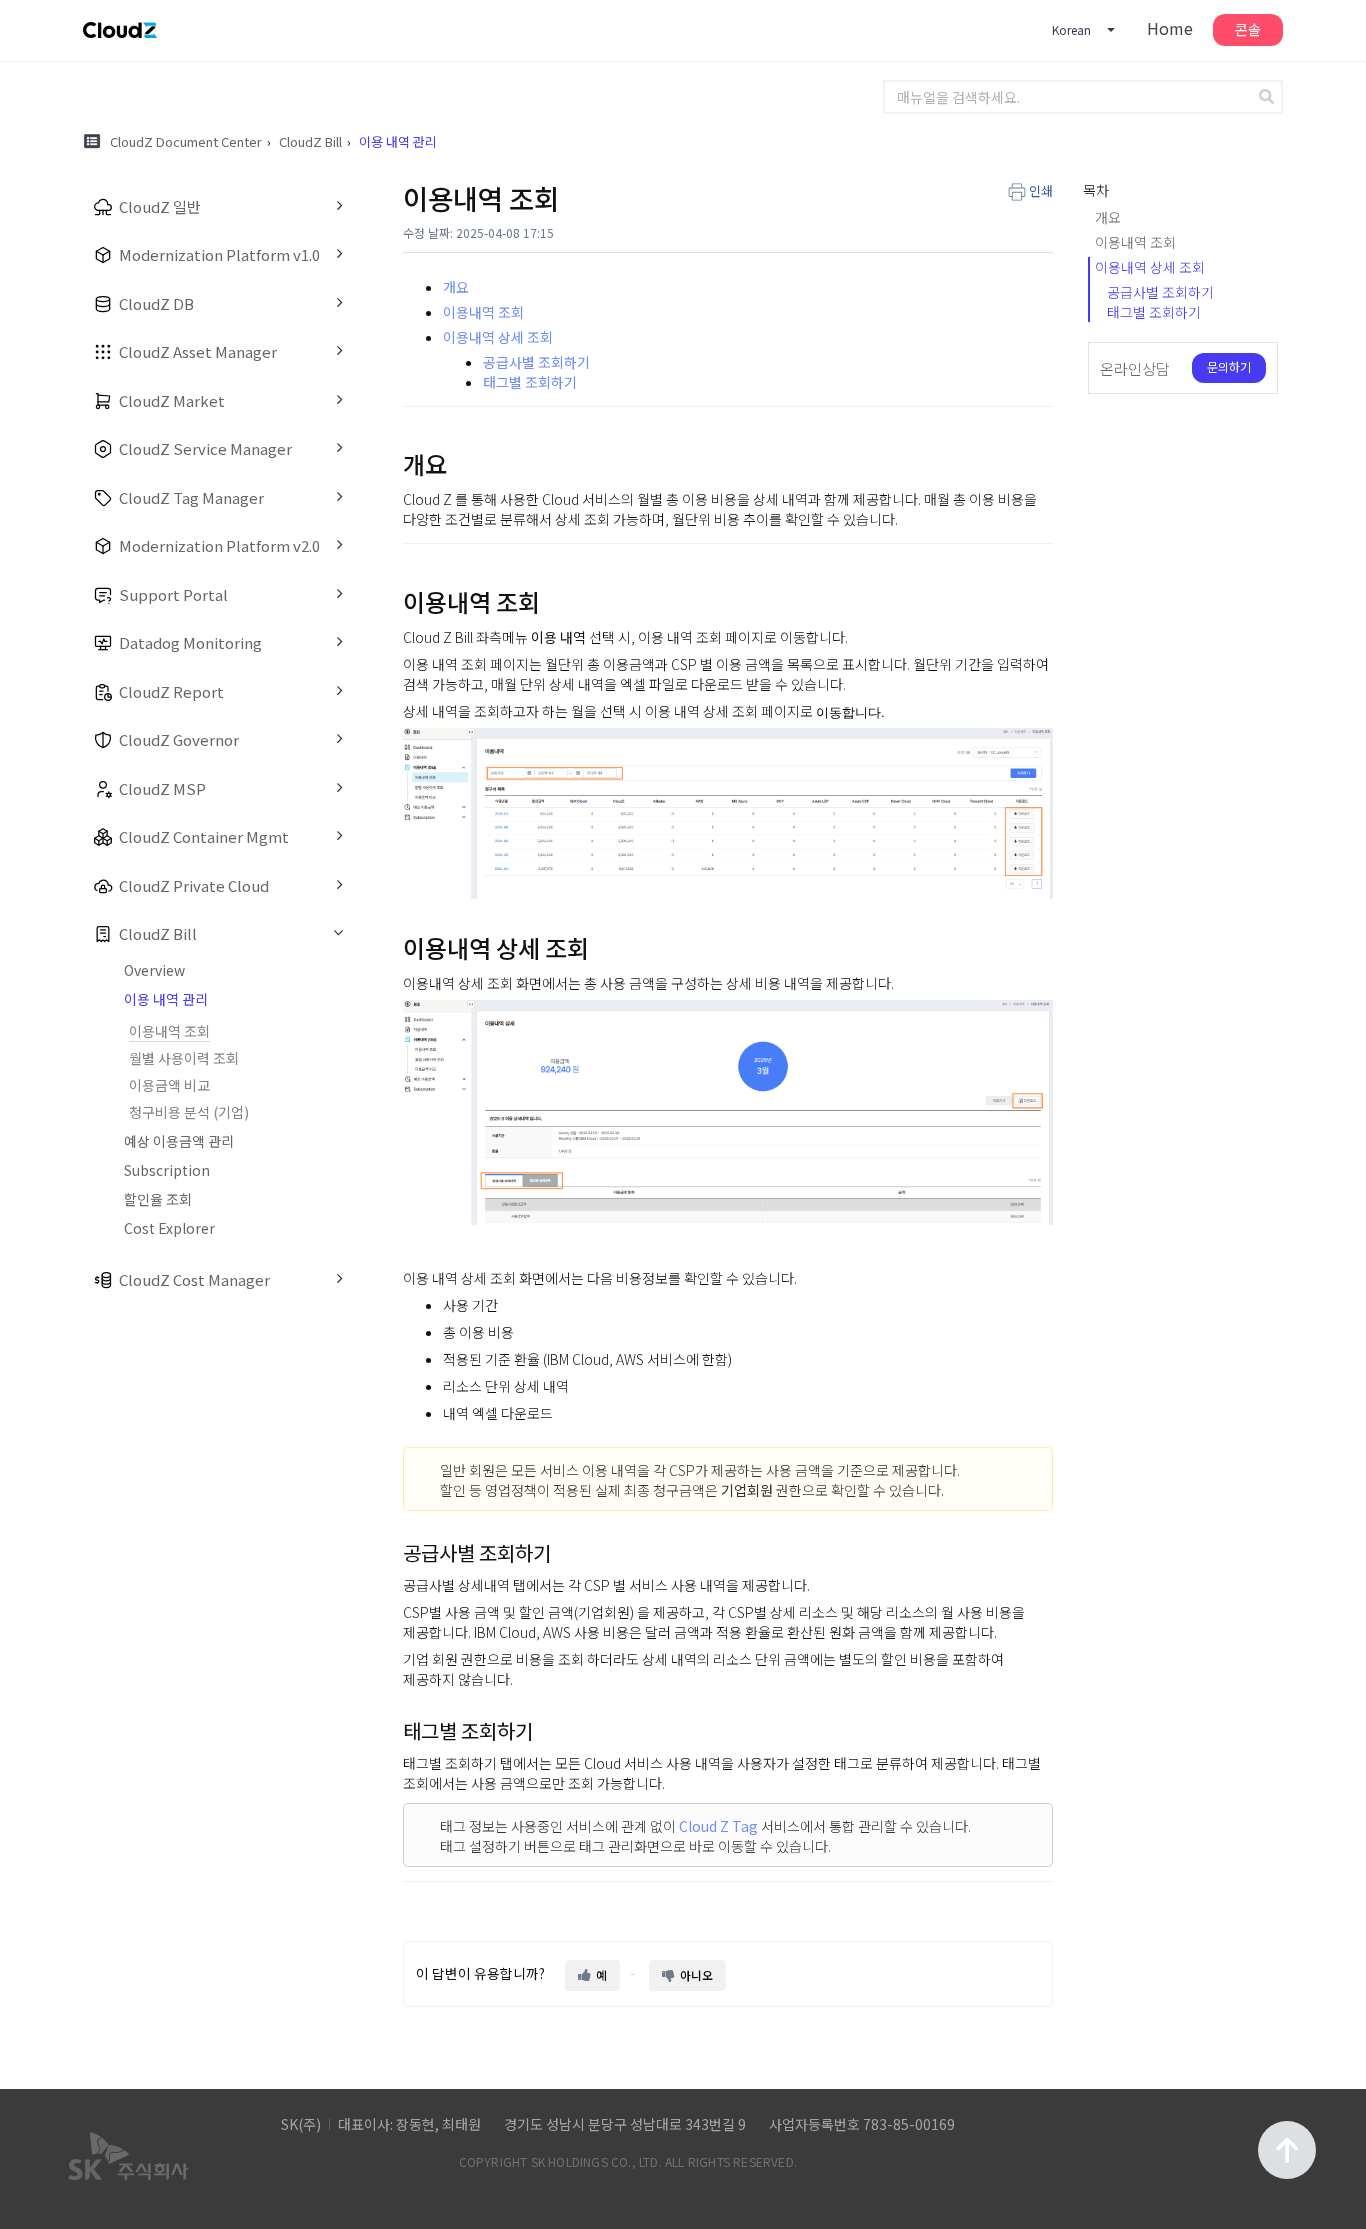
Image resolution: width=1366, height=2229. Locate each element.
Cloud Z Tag (718, 1826)
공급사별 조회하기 (536, 362)
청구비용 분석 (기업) (189, 1112)
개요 (456, 287)
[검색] (1269, 97)
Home (1170, 28)
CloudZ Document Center (186, 141)
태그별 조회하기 (530, 382)
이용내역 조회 (169, 1031)
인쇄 (1041, 190)
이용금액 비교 (169, 1085)
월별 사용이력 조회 (184, 1058)
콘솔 (1248, 29)
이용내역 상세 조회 (498, 337)
